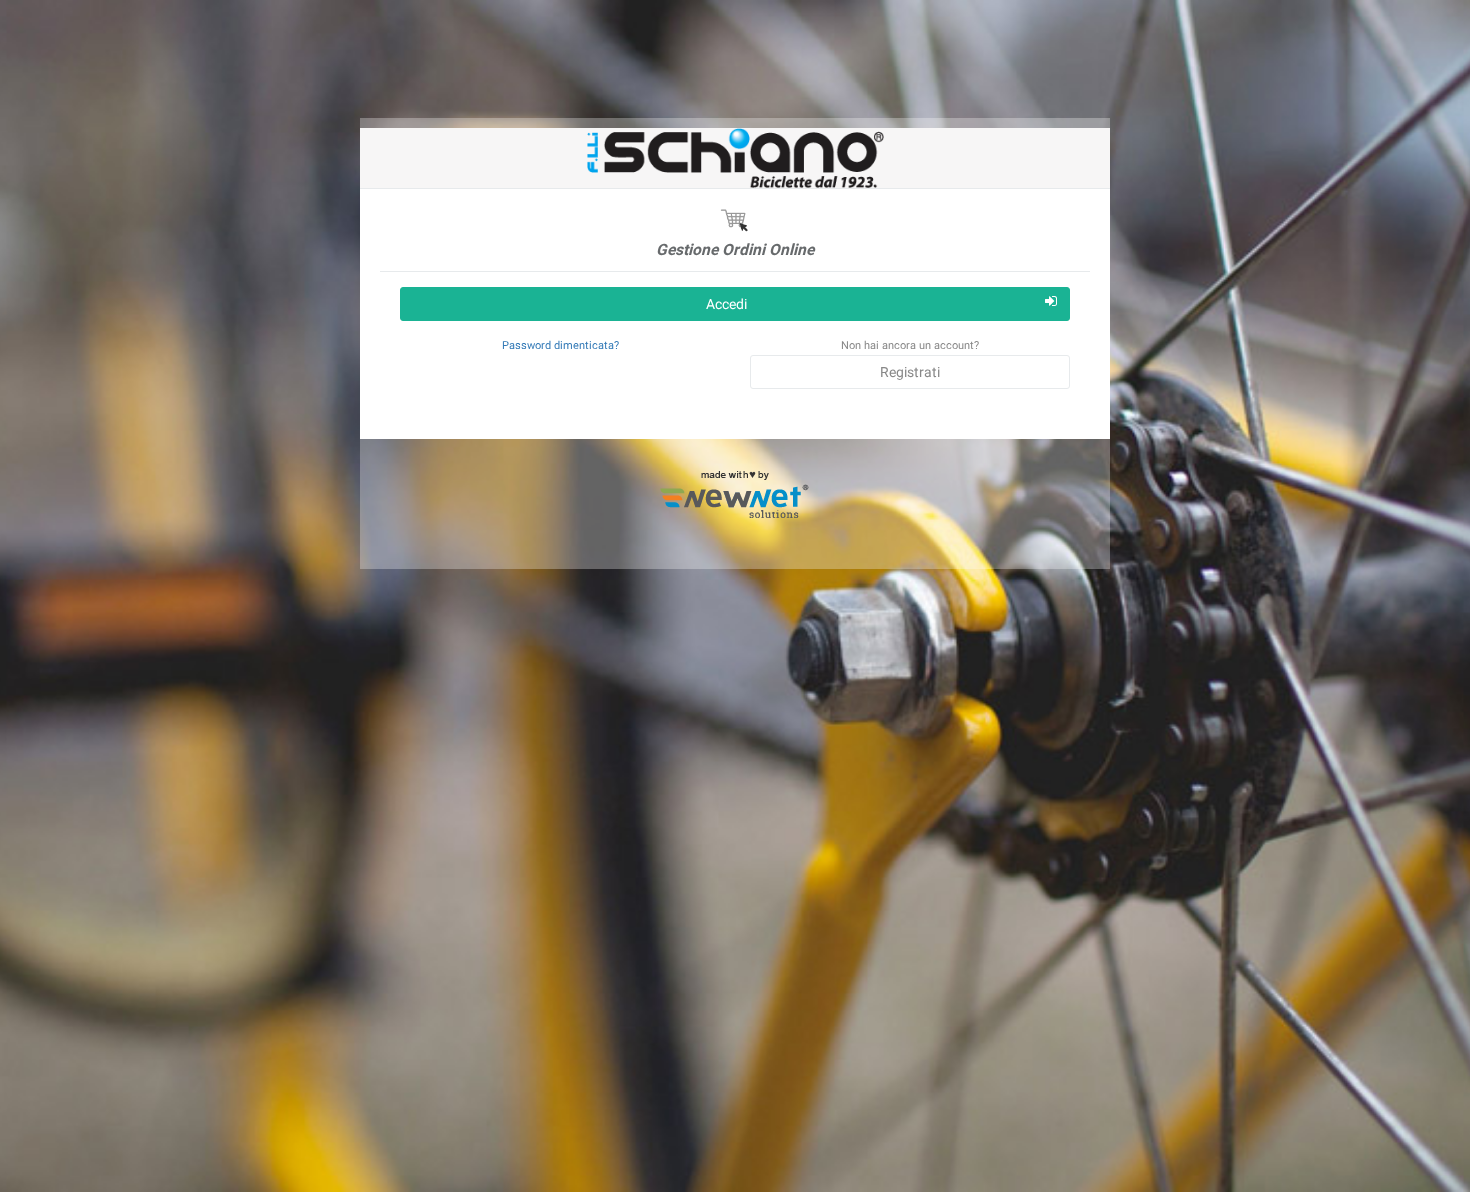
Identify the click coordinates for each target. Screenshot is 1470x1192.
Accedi (726, 304)
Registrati (910, 372)
